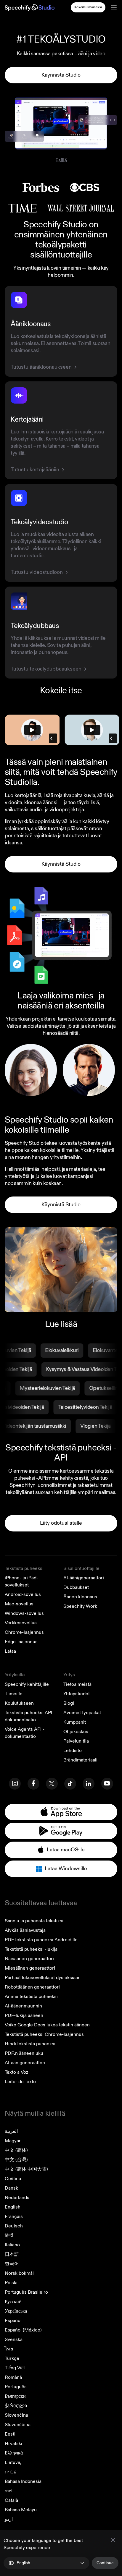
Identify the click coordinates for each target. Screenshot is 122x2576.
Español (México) (23, 2330)
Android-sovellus (23, 1594)
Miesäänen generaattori (30, 1968)
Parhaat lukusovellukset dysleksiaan (43, 1978)
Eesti (10, 2434)
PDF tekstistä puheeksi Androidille (41, 1940)
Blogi (69, 1703)
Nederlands (17, 2198)
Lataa (10, 1651)
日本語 (12, 2254)
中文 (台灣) (16, 2160)
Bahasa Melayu (21, 2510)
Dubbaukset (76, 1587)
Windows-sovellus (24, 1613)
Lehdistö (73, 1751)
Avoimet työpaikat (82, 1713)
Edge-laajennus (21, 1642)
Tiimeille (14, 1694)
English (13, 2207)
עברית (11, 2472)
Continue (105, 2563)
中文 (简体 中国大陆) (26, 2169)
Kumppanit (75, 1722)
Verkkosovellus (21, 1623)
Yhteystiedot (77, 1694)
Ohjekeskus (76, 1732)
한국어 (12, 2264)
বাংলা (8, 2491)
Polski (11, 2283)
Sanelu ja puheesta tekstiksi (34, 1921)
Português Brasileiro (26, 2292)
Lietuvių (13, 2462)
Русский (13, 2302)
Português (16, 2387)
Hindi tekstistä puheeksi (30, 2044)
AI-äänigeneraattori (84, 1578)
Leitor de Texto (20, 2082)
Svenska (14, 2339)
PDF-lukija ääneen (24, 2015)
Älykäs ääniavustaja (25, 1930)
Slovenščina (18, 2425)
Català (11, 2500)
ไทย (9, 2349)
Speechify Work (80, 1606)
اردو (9, 2519)
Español (13, 2321)
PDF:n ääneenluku (24, 2053)
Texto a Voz (16, 2072)
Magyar (13, 2141)
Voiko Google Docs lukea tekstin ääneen (47, 2025)
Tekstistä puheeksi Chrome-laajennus (44, 2034)
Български (15, 2396)
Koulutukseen (19, 1703)
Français (14, 2216)
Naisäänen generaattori (29, 1959)
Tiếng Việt (15, 2368)
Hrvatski (13, 2444)
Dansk (11, 2188)
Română (13, 2377)
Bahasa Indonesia (23, 2481)
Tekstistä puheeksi (24, 1568)
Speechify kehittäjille (27, 1684)
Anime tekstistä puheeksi (31, 1997)
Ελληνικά (14, 2453)
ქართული (16, 2406)
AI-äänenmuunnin (23, 2006)
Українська (16, 2311)
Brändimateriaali (80, 1760)
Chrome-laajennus (24, 1632)
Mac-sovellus (19, 1604)
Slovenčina (16, 2415)
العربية (11, 2131)
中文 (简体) (16, 2150)
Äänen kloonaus (80, 1597)
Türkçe (12, 2358)
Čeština (13, 2179)
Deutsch (14, 2226)
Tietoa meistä (77, 1684)
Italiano (12, 2245)
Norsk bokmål (19, 2273)
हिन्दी (9, 2235)
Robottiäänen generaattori (32, 1987)
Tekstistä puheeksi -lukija (31, 1949)
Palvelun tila (76, 1741)
